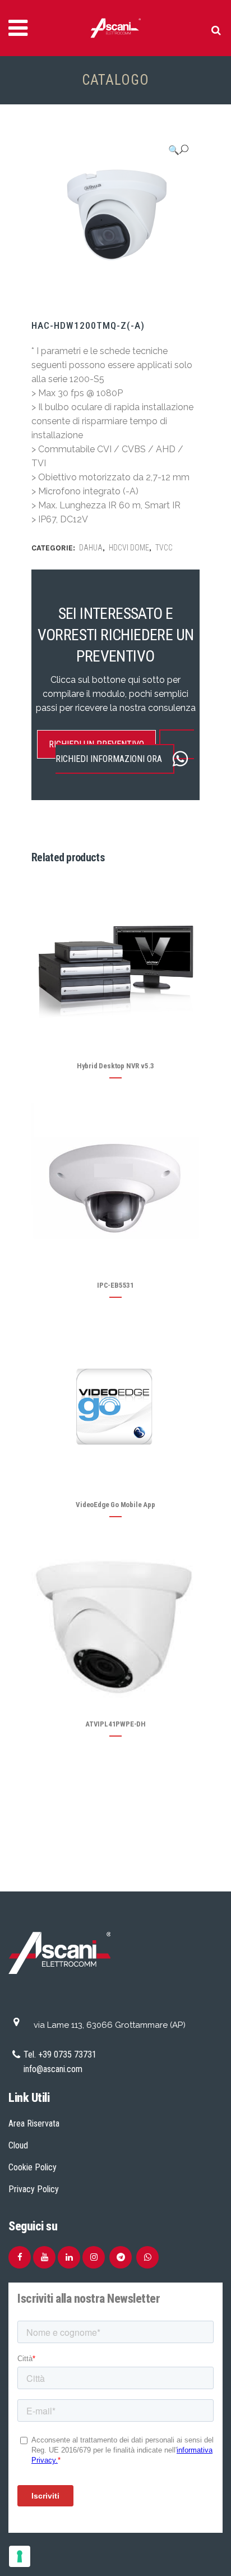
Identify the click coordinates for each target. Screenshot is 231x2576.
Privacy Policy (34, 2189)
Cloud (18, 2145)
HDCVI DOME (129, 548)
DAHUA (91, 548)
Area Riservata (34, 2123)
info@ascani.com (53, 2069)
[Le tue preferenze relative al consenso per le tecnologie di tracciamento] (20, 2556)
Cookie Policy (33, 2167)
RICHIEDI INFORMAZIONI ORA (109, 759)
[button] (178, 150)
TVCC (164, 548)
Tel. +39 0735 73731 (60, 2054)
